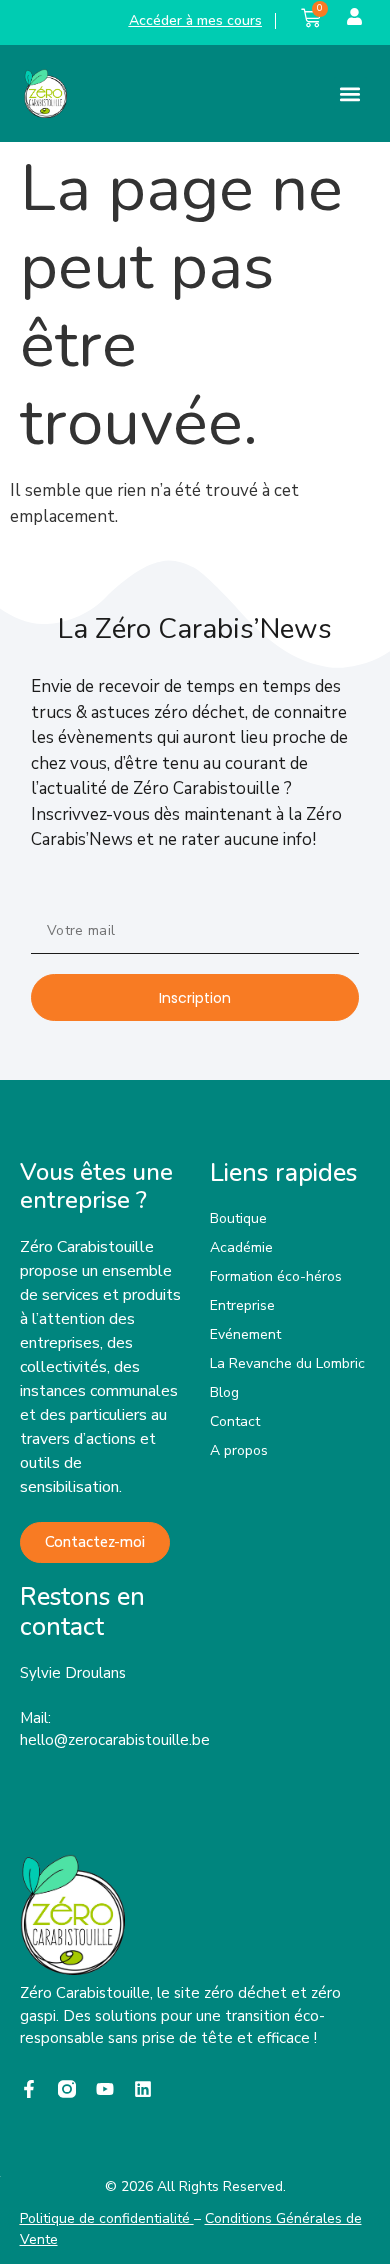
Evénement (245, 1334)
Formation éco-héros (276, 1276)
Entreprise (242, 1305)
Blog (224, 1392)
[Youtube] (105, 2089)
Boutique (238, 1218)
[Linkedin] (143, 2089)
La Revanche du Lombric (287, 1363)
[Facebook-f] (29, 2089)
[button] (350, 93)
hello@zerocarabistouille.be (115, 1740)
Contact (235, 1421)
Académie (241, 1247)
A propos (239, 1450)
